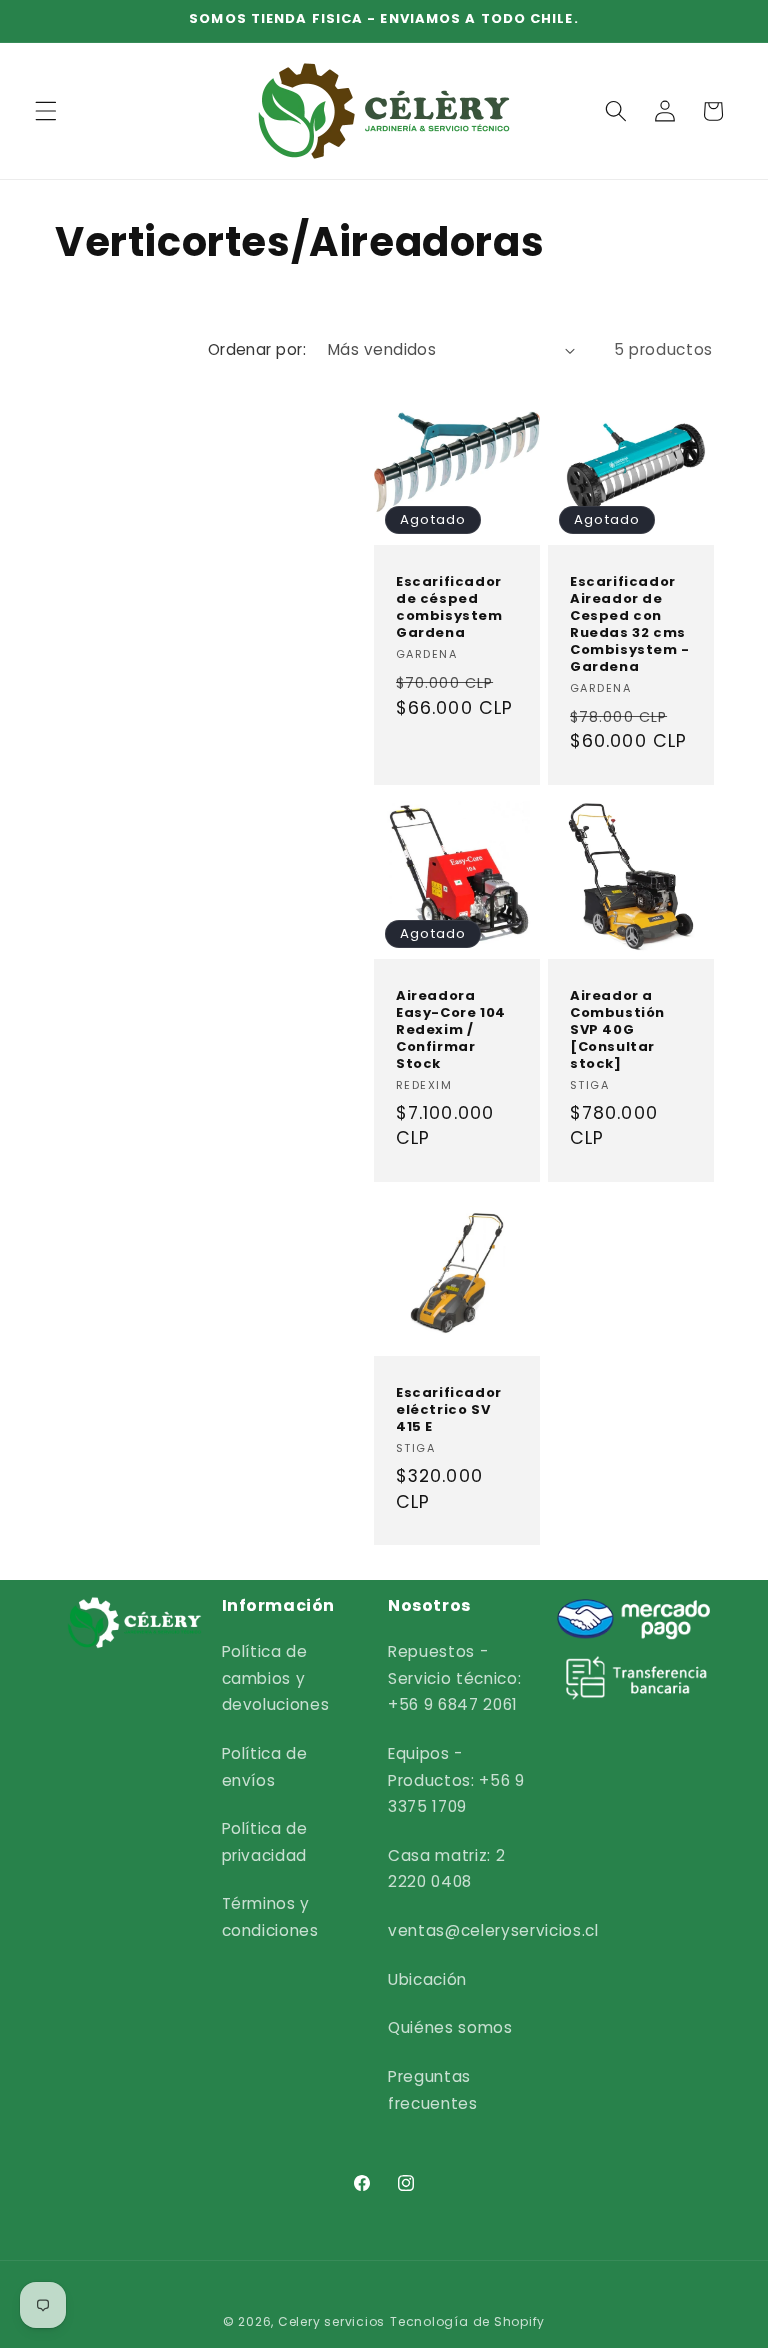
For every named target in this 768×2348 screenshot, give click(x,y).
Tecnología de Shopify (467, 2321)
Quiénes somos (450, 2027)
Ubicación (427, 1979)
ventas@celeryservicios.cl (493, 1930)
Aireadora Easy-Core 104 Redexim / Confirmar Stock (451, 1030)
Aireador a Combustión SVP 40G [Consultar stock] (617, 1030)
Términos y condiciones (270, 1917)
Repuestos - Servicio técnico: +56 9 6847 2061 (454, 1678)
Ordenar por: (257, 349)
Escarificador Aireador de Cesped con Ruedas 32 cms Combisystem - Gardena (630, 624)
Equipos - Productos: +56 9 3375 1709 (456, 1780)
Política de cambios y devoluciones (276, 1678)
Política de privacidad (265, 1842)
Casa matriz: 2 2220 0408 (446, 1869)
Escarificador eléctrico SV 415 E (449, 1410)
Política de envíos (265, 1767)
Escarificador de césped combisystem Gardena (449, 608)
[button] (46, 111)
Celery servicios (331, 2321)
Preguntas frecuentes (433, 2090)
